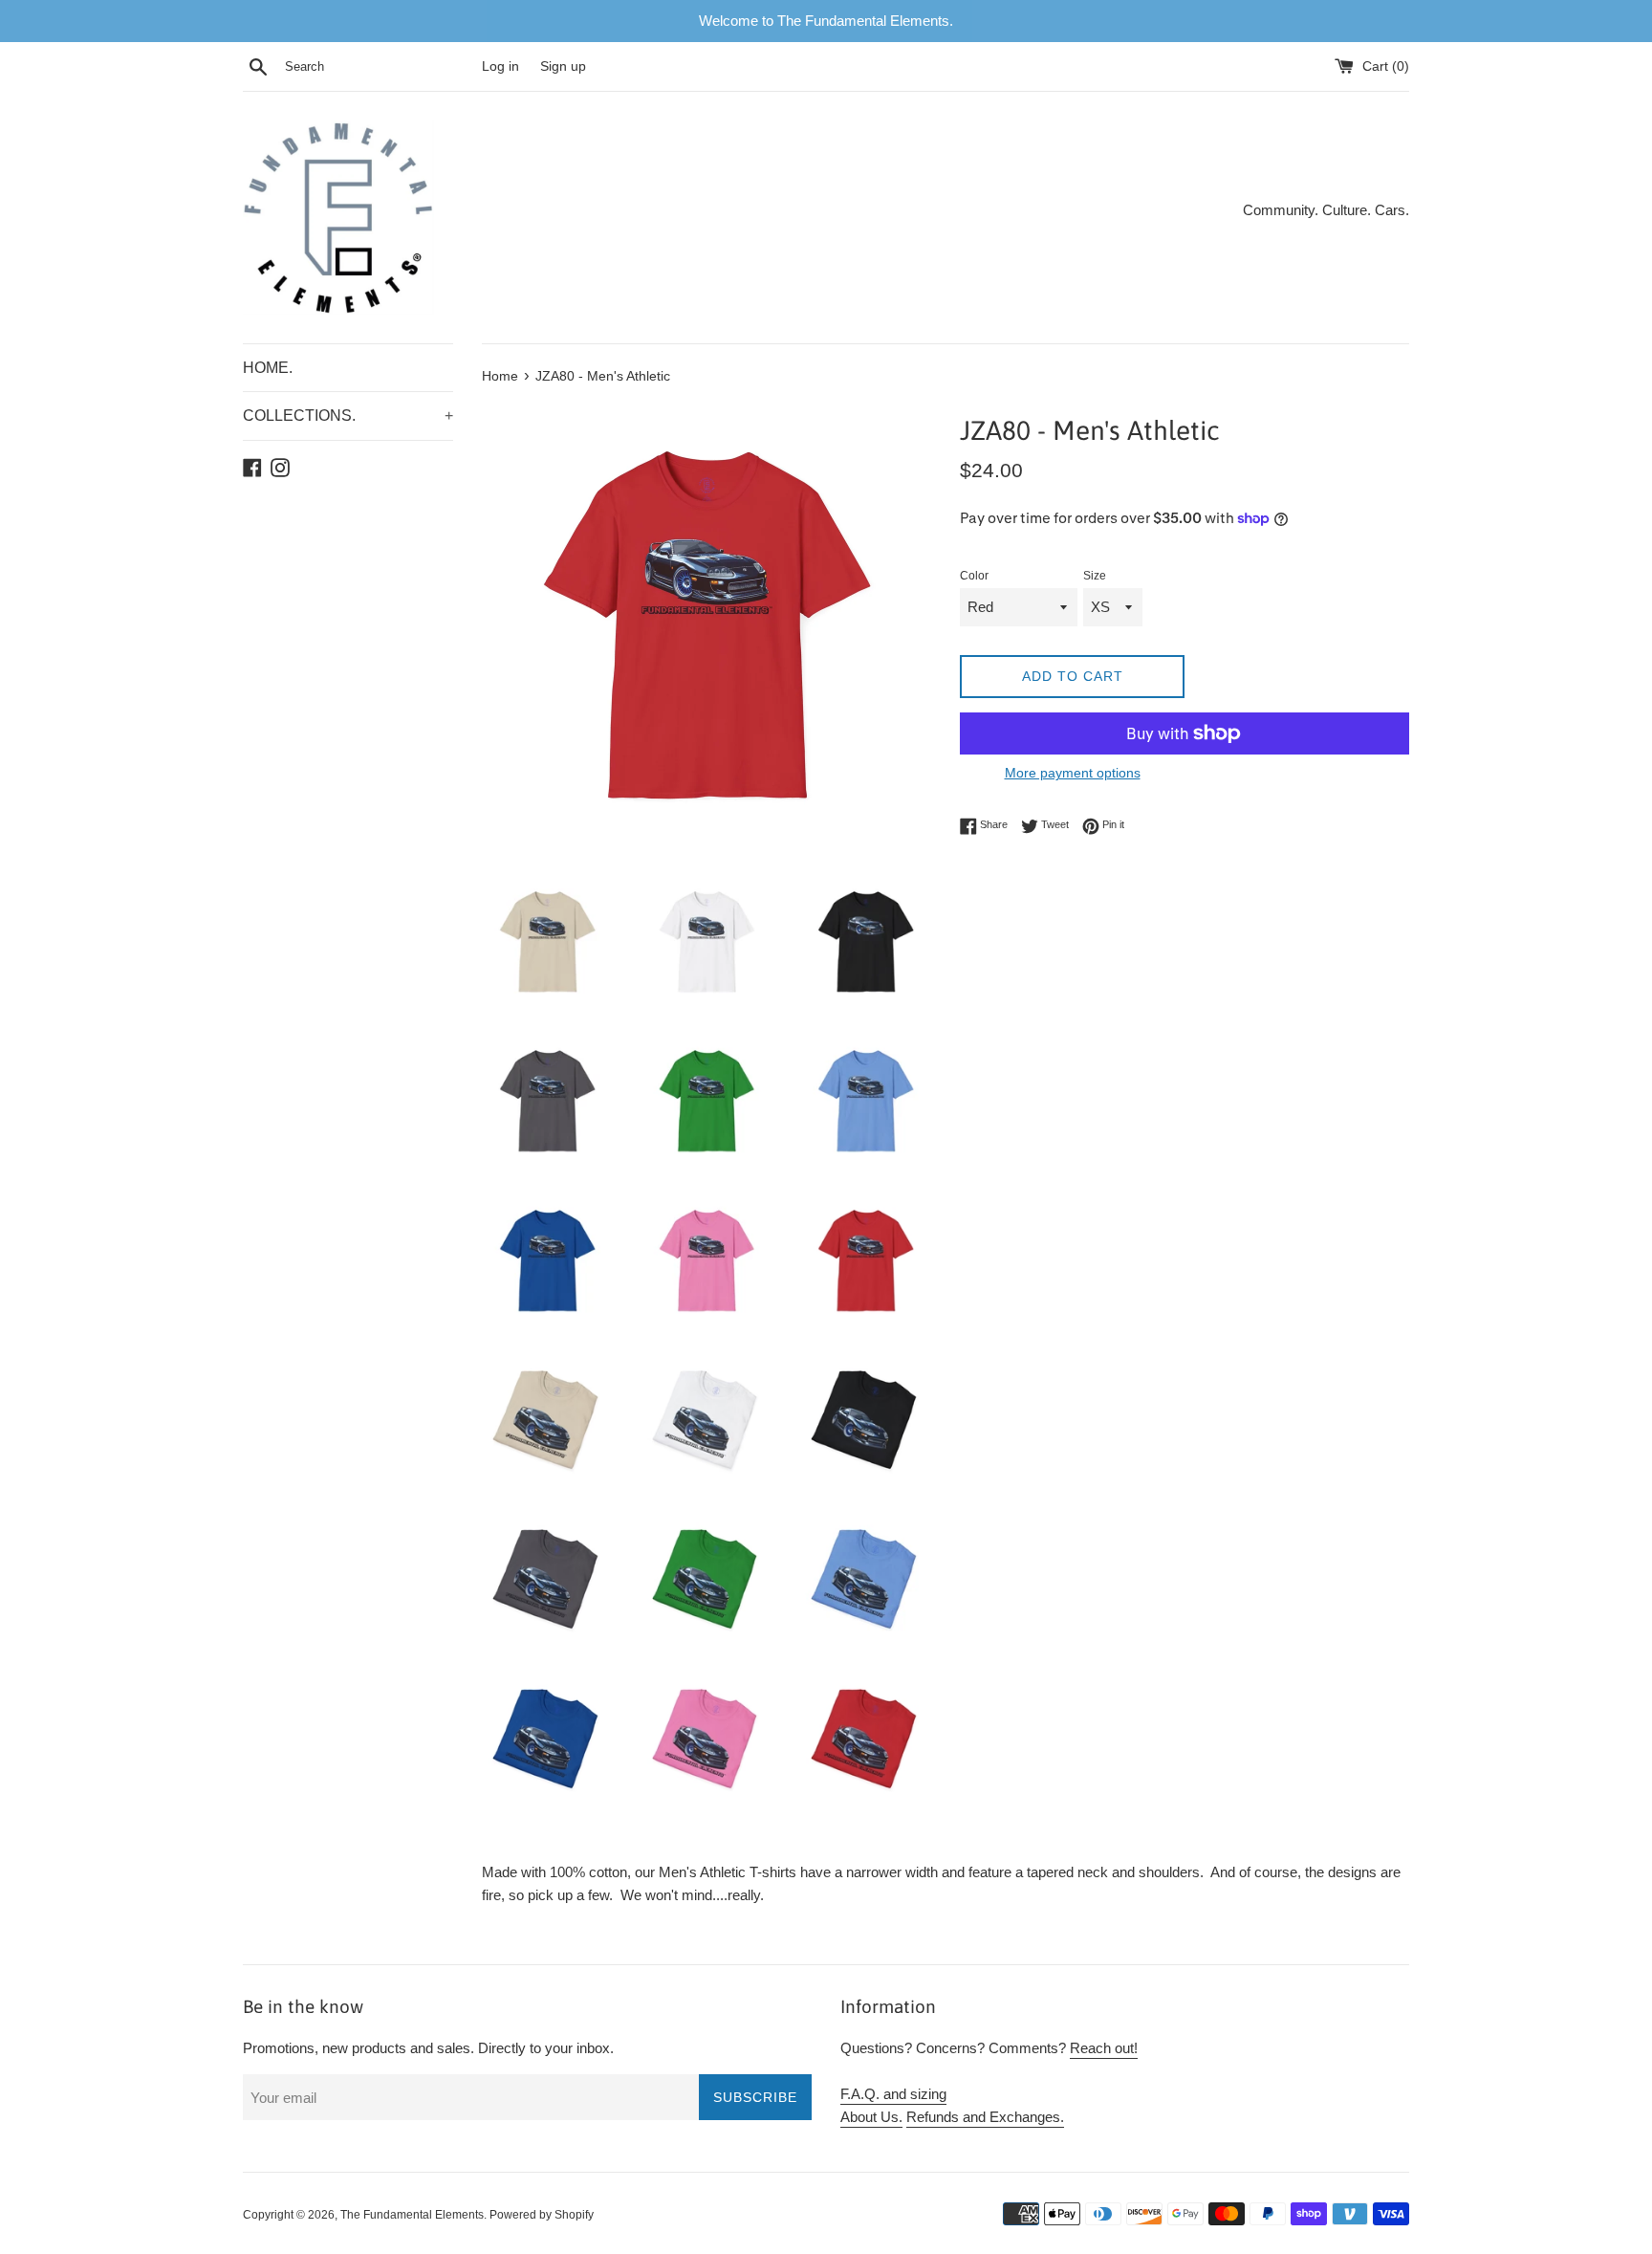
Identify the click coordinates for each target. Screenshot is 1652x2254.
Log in (500, 66)
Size (1095, 576)
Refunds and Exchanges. (985, 2117)
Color (974, 576)
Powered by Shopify (542, 2215)
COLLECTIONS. (348, 416)
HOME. (268, 368)
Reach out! (1104, 2048)
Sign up (563, 66)
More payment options (1073, 773)
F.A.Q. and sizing (893, 2094)
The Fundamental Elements (412, 2215)
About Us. (871, 2117)
